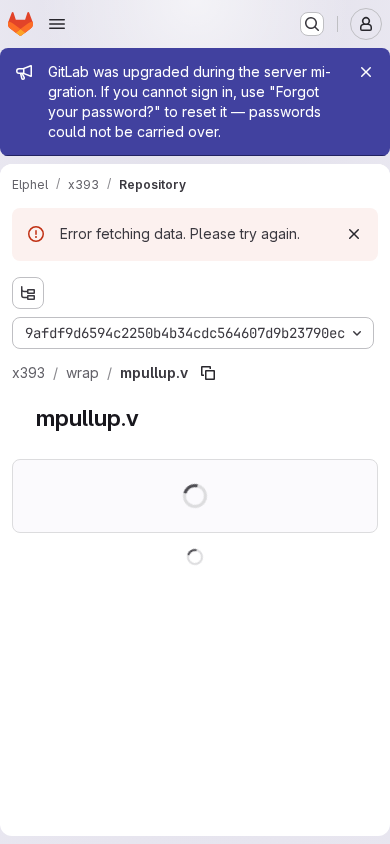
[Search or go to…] (312, 24)
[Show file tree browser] (28, 293)
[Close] (366, 72)
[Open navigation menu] (57, 24)
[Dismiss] (354, 234)
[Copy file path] (208, 373)
